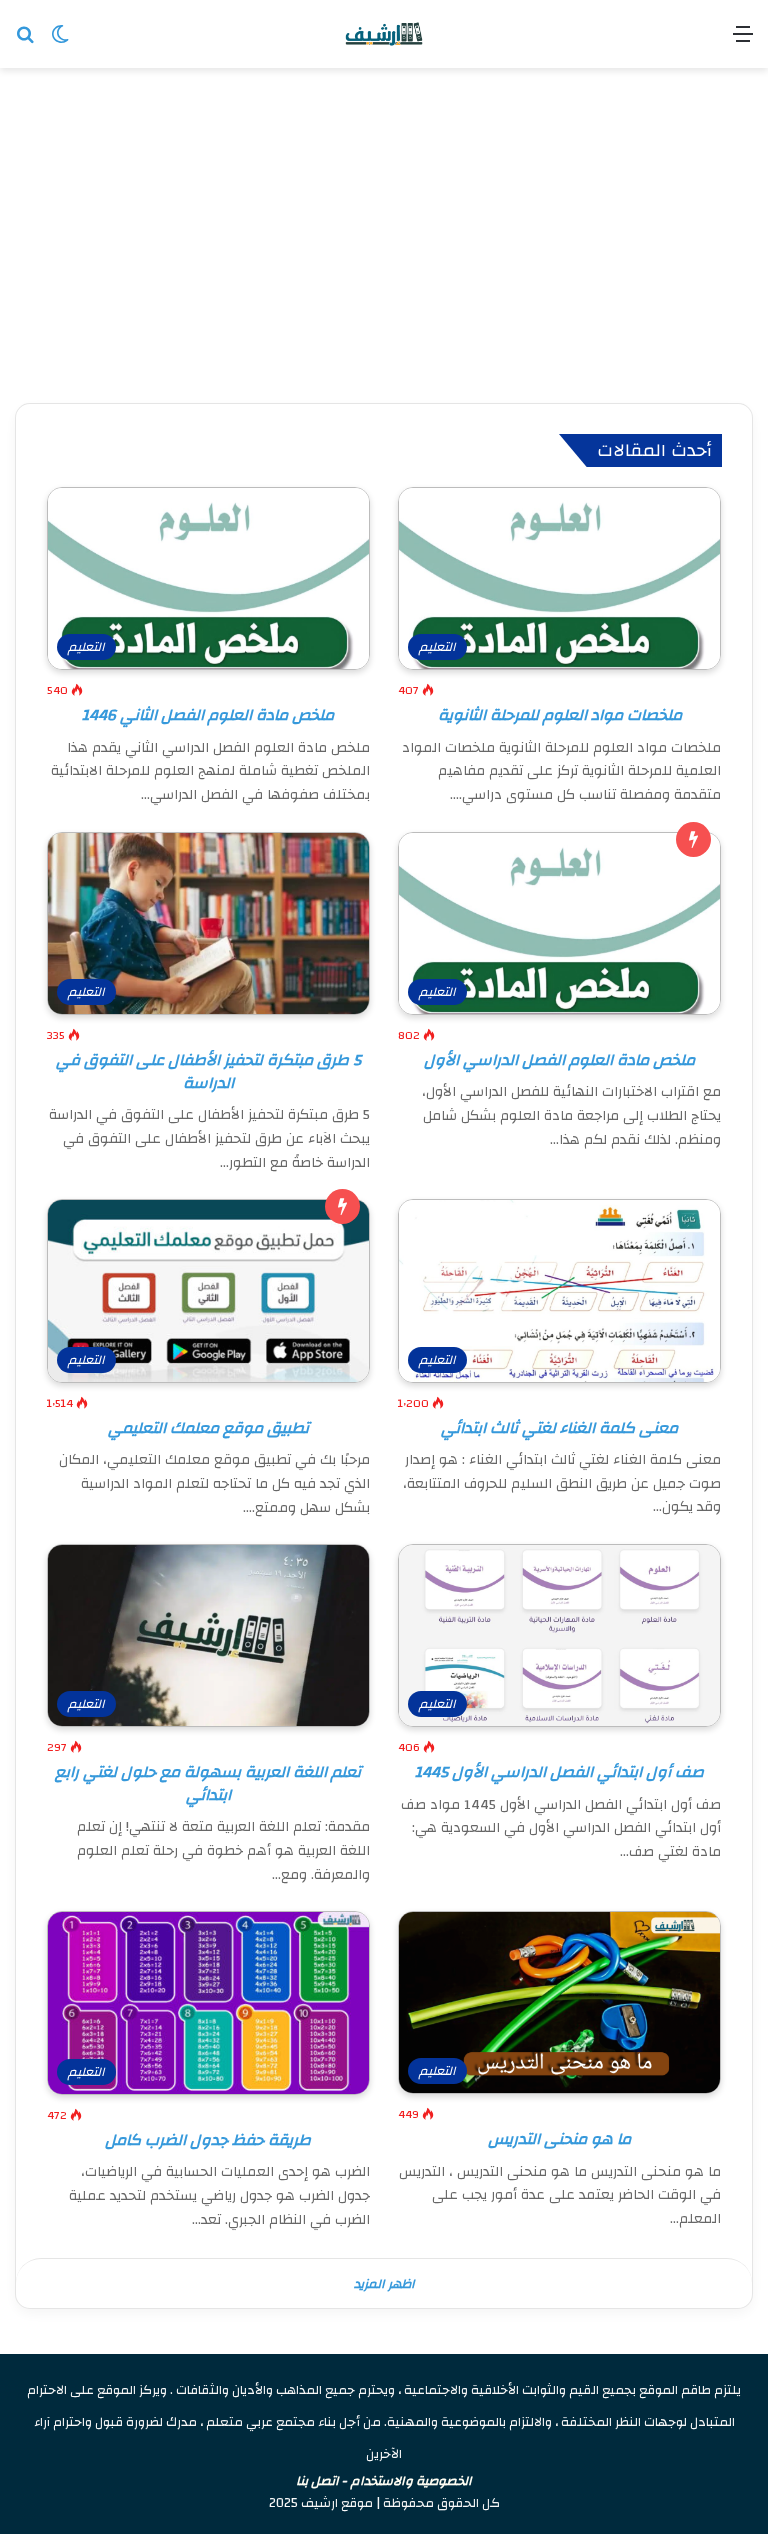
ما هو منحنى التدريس (559, 2139)
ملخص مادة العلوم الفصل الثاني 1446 (208, 715)
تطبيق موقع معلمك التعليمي (208, 1428)
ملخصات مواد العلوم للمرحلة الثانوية (560, 715)
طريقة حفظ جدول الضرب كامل (208, 2140)
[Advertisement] (384, 238)
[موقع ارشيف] (384, 34)
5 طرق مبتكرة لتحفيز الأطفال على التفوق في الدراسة (208, 1071)
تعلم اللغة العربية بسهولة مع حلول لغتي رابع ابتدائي (208, 1783)
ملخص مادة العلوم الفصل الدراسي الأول (559, 1060)
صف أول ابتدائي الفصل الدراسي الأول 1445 (559, 1772)
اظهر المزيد (384, 2284)
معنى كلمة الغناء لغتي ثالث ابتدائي (559, 1428)
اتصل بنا (317, 2481)
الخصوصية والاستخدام (411, 2481)
